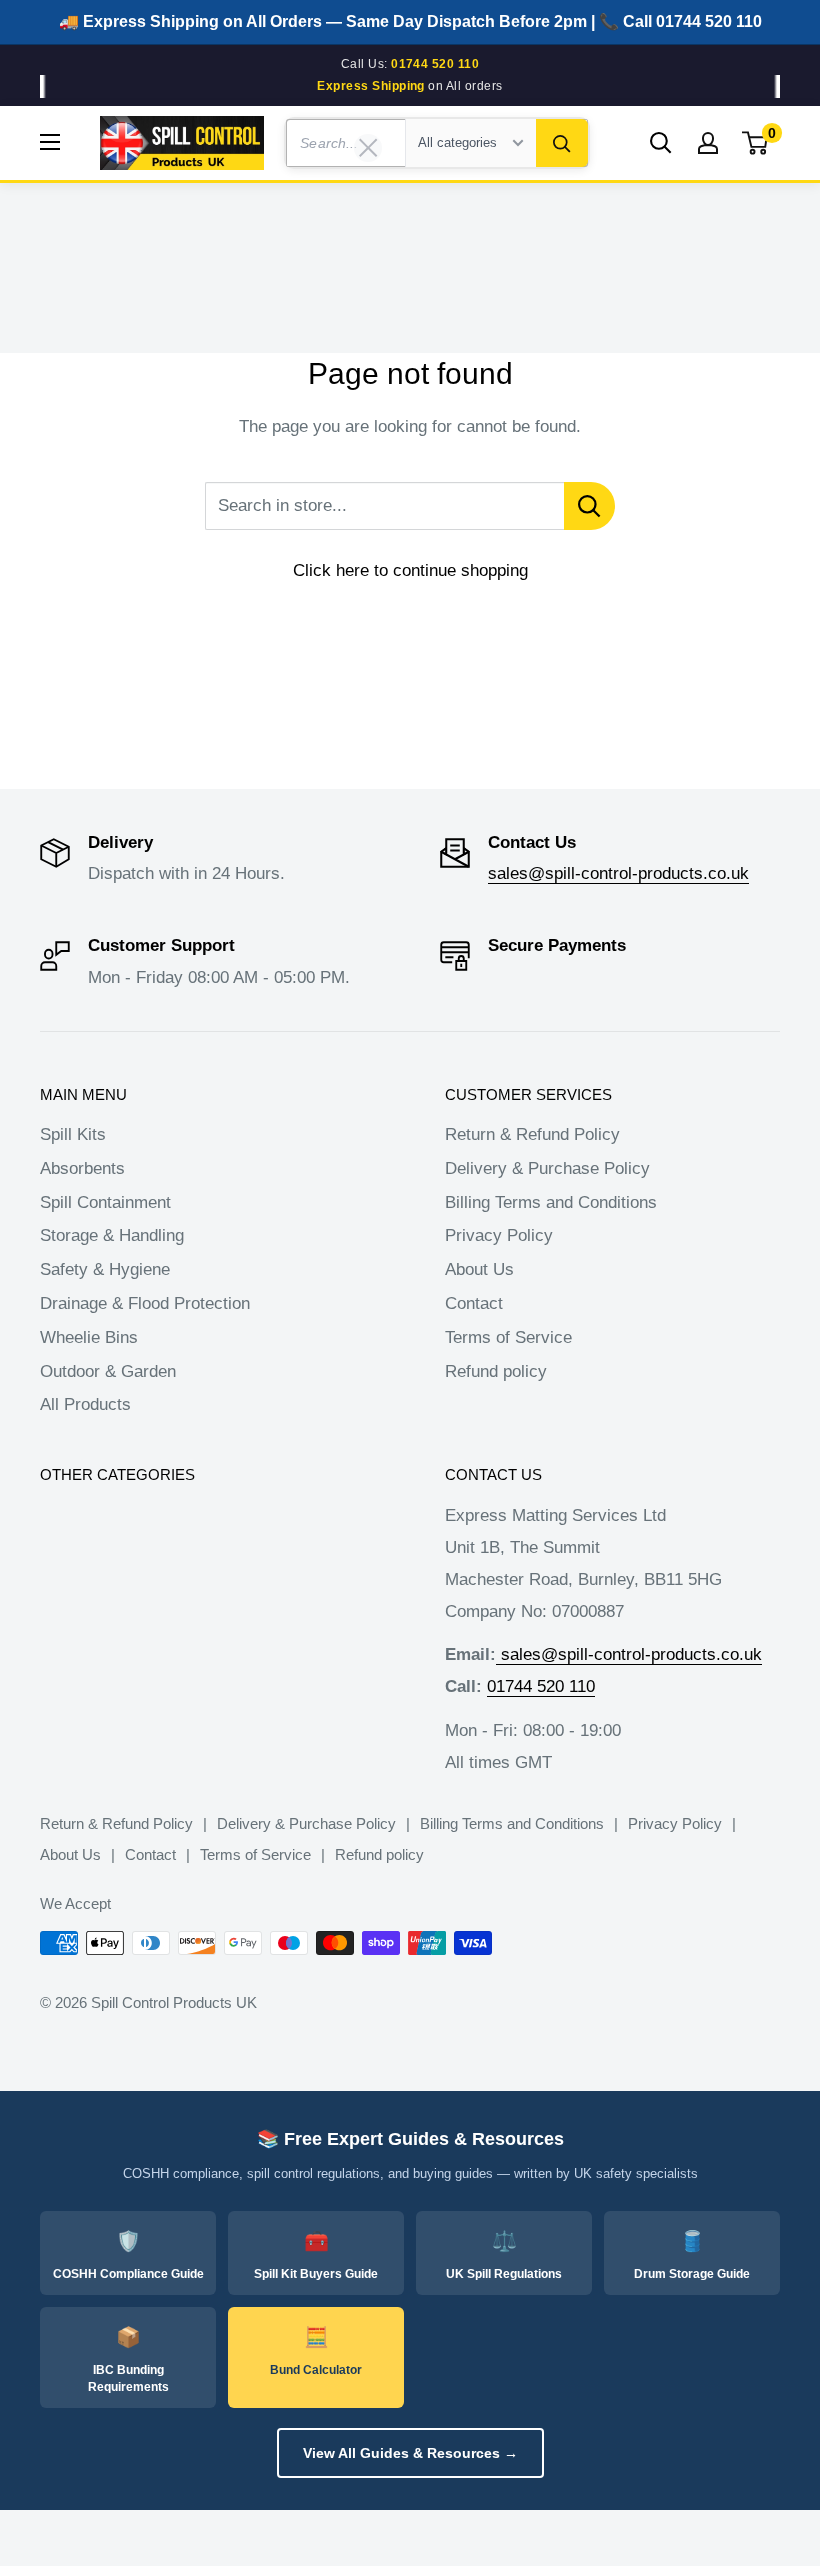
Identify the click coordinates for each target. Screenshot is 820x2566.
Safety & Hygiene (105, 1269)
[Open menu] (50, 142)
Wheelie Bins (89, 1337)
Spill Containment (105, 1202)
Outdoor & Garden (108, 1371)
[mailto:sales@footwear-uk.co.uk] (498, 1654)
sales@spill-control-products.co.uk (618, 873)
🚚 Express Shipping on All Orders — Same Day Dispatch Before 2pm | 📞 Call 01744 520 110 (410, 21)
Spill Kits (73, 1134)
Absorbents (82, 1168)
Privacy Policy (499, 1235)
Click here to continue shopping (410, 570)
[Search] (562, 143)
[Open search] (661, 143)
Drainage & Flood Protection (145, 1303)
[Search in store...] (589, 506)
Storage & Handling (112, 1235)
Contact (474, 1303)
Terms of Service (508, 1337)
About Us (479, 1269)
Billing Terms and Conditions (551, 1202)
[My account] (708, 143)
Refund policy (496, 1371)
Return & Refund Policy (532, 1134)
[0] (756, 143)
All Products (85, 1404)
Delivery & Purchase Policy (547, 1168)
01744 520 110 (541, 1686)
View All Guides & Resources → (410, 2453)
